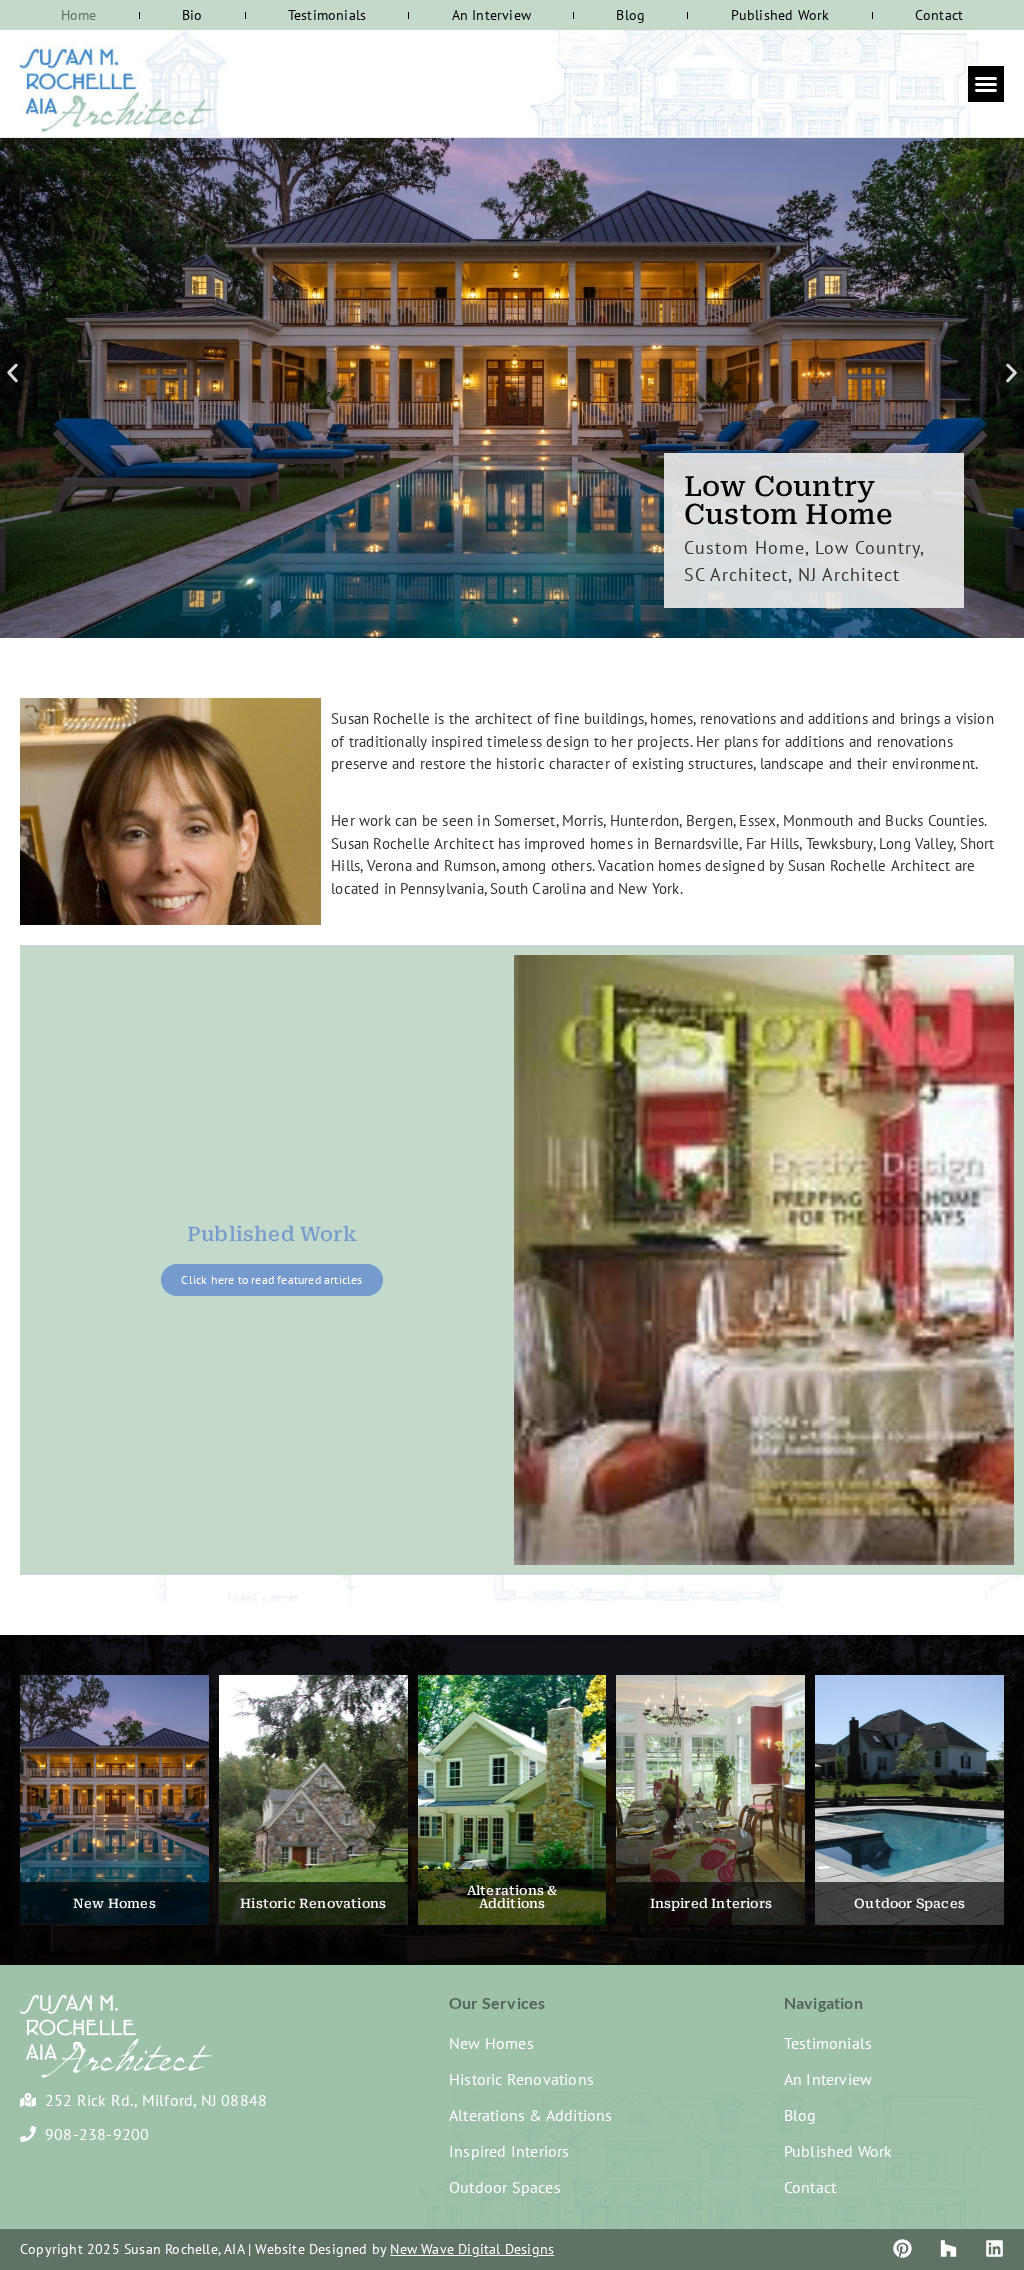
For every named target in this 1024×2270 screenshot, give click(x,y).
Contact (939, 15)
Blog (630, 15)
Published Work (780, 15)
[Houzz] (948, 2248)
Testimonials (327, 15)
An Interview (491, 15)
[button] (986, 84)
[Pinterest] (902, 2248)
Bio (192, 15)
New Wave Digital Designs (472, 2249)
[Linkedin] (994, 2248)
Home (79, 15)
